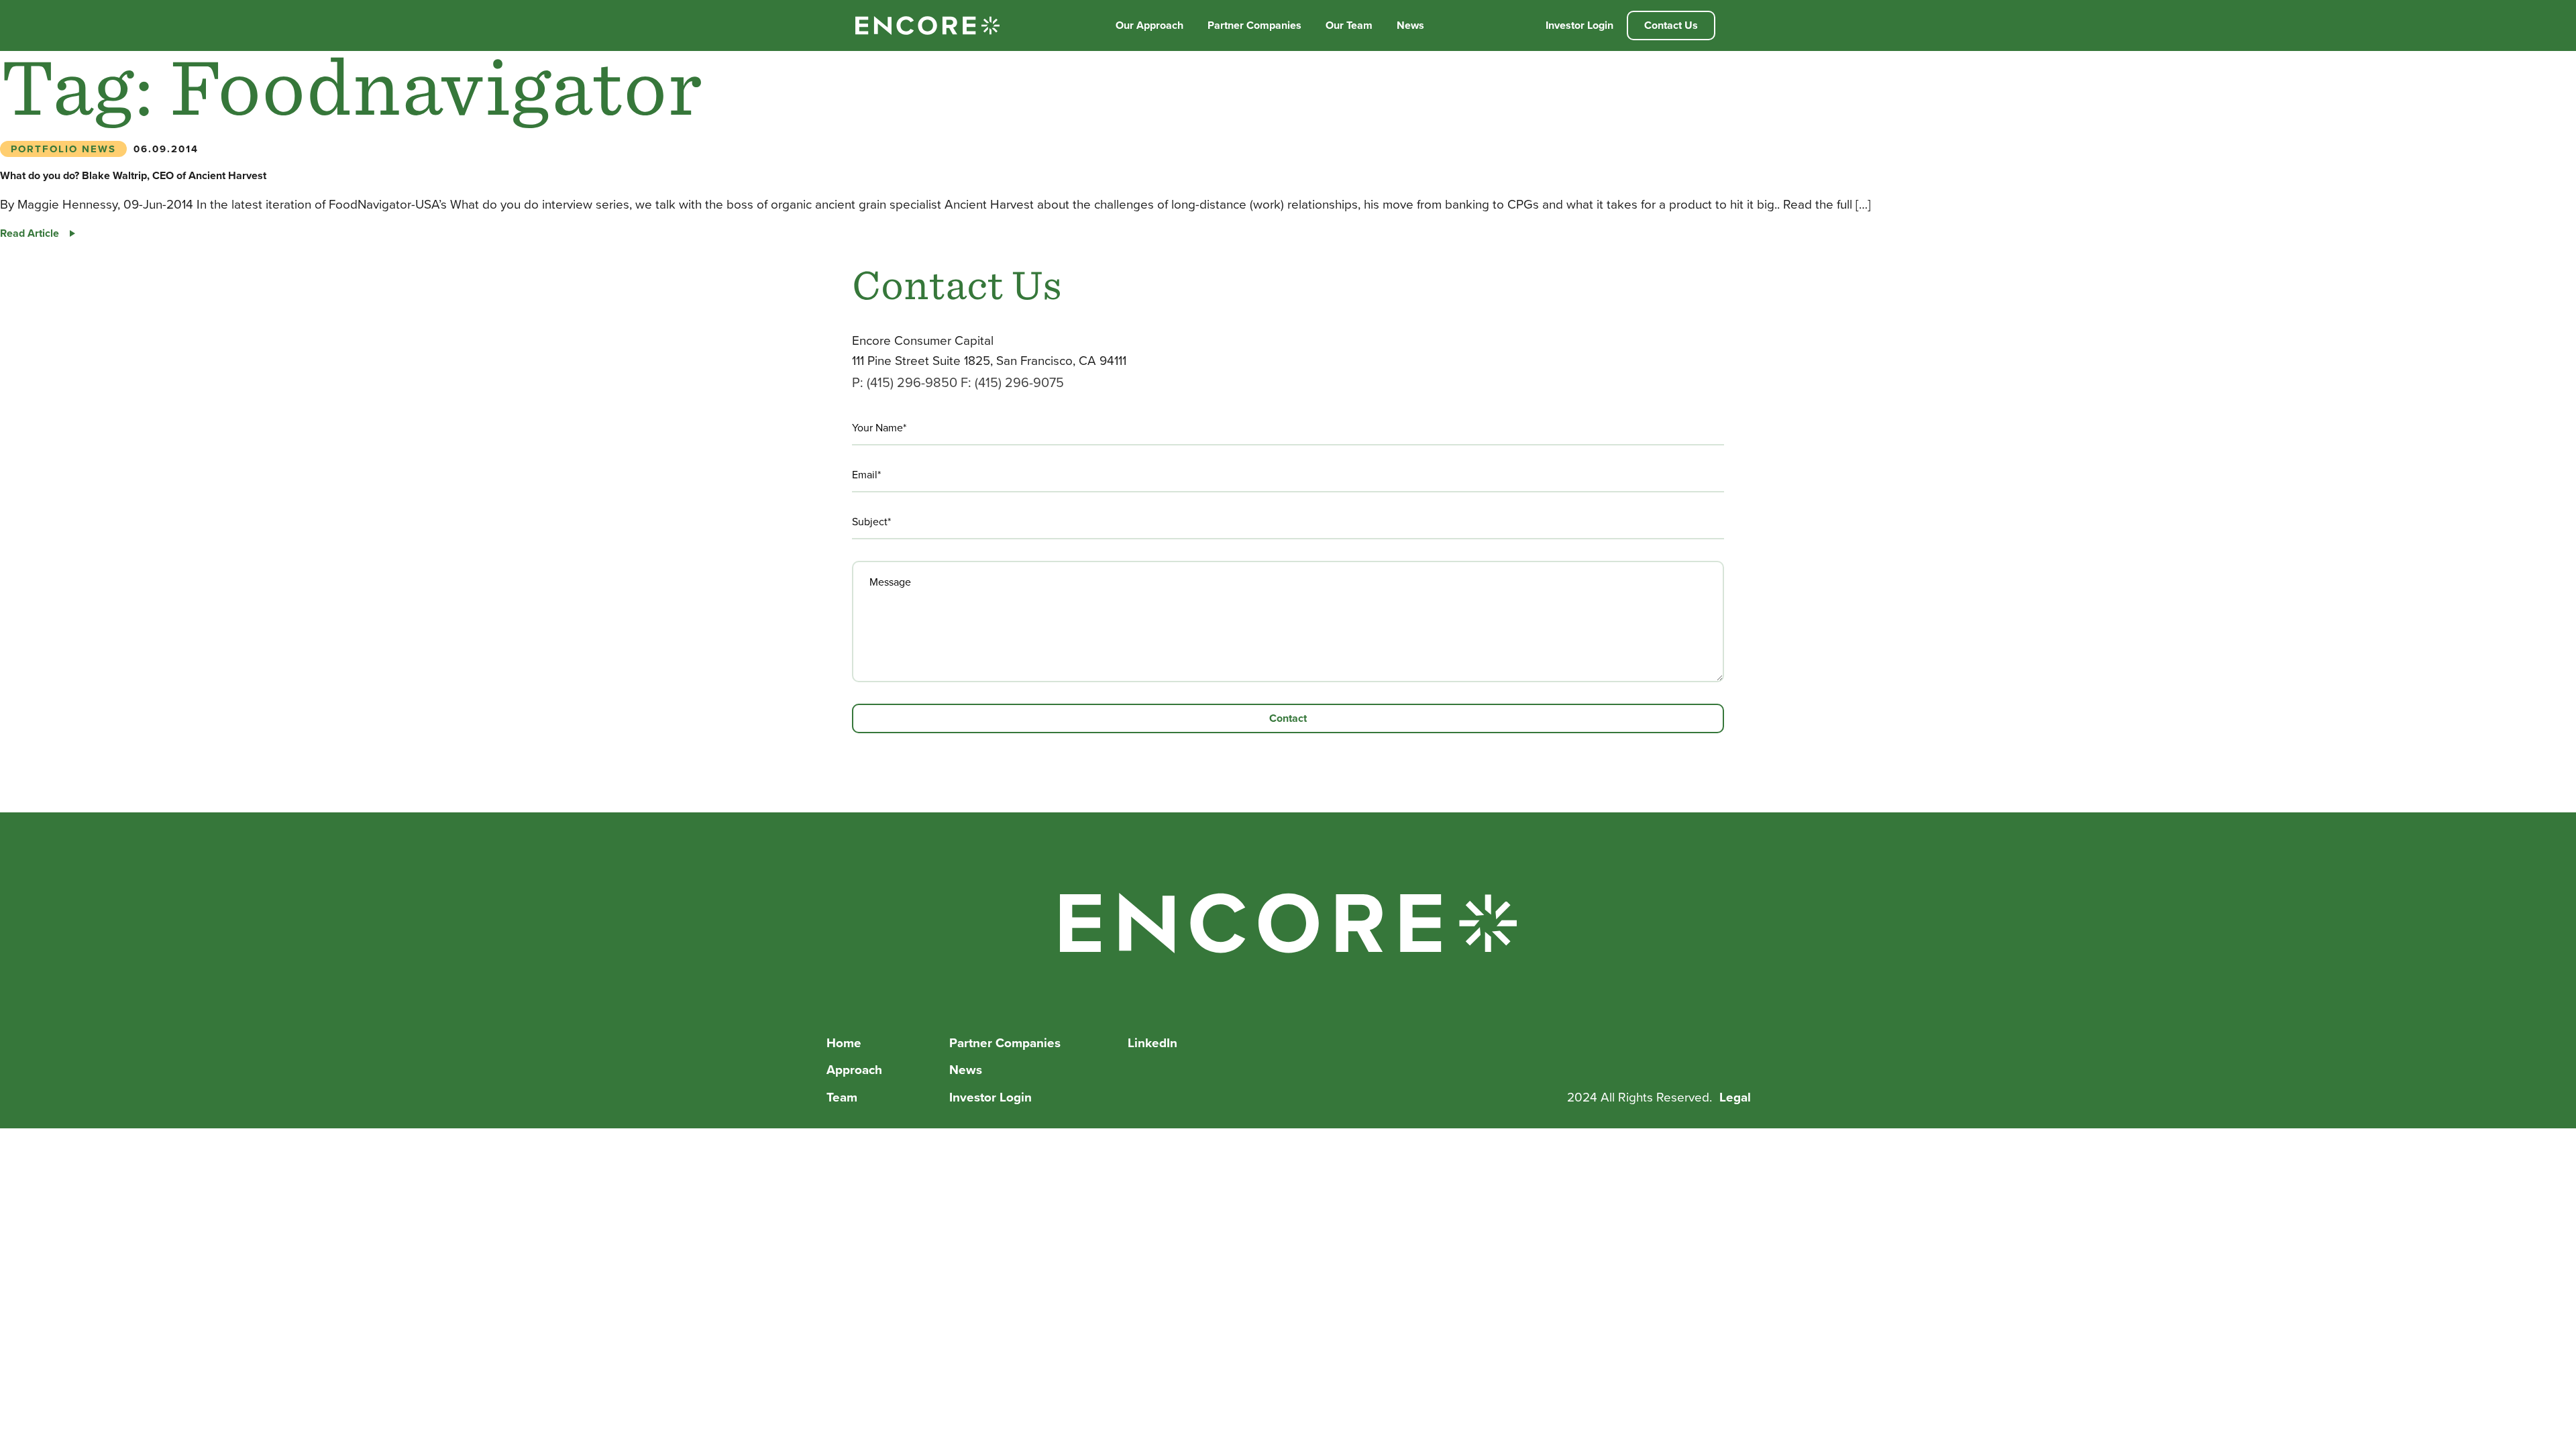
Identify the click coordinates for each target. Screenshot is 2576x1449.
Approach (854, 1070)
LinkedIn (1152, 1043)
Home (844, 1043)
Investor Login (1579, 25)
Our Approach (1149, 25)
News (1410, 25)
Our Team (1349, 25)
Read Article (38, 233)
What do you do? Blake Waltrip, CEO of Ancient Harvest (133, 175)
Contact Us (1671, 25)
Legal (1735, 1097)
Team (842, 1097)
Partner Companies (1254, 25)
